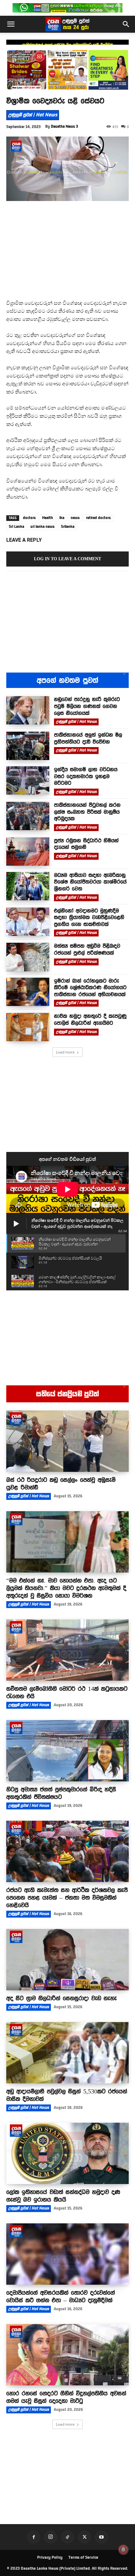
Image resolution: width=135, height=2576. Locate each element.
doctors (29, 518)
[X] (84, 2537)
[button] (11, 24)
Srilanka (68, 527)
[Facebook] (34, 2537)
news (75, 518)
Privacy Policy (50, 2557)
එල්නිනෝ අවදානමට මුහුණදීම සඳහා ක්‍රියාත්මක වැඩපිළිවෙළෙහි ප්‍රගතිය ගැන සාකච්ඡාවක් (89, 917)
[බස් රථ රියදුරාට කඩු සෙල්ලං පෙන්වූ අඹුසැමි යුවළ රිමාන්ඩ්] (67, 1441)
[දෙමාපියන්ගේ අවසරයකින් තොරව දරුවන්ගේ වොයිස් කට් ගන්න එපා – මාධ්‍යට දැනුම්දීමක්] (67, 2254)
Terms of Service (83, 2557)
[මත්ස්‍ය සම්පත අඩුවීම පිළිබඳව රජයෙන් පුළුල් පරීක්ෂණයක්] (28, 957)
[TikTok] (67, 2537)
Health (48, 518)
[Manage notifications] (123, 2550)
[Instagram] (51, 2537)
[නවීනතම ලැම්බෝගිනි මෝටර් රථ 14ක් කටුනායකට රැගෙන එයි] (67, 1650)
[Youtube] (101, 2537)
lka (62, 518)
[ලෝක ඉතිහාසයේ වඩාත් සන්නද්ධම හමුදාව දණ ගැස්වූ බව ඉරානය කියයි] (67, 2153)
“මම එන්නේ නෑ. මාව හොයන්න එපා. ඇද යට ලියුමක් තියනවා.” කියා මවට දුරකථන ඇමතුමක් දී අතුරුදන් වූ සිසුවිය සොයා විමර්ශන (66, 1588)
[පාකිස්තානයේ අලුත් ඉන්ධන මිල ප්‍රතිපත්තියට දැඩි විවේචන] (28, 746)
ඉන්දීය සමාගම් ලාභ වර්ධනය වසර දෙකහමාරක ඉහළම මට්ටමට (86, 776)
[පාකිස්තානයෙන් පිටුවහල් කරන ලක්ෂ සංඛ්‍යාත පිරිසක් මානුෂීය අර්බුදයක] (28, 816)
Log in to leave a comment (67, 559)
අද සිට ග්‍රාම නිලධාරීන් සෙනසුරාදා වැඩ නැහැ (62, 1998)
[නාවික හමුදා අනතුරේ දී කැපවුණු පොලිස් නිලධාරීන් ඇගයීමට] (28, 1027)
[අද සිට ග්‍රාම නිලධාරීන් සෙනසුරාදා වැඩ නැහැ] (67, 1960)
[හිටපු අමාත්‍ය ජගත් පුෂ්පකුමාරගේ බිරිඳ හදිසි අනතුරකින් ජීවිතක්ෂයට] (67, 1751)
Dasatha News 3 (65, 126)
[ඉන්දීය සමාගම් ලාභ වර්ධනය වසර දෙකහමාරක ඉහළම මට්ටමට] (28, 780)
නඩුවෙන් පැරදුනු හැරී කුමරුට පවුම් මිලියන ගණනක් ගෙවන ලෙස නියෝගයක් (87, 706)
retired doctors (98, 518)
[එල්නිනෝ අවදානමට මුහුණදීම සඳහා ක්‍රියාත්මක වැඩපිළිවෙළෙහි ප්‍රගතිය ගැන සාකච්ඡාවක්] (28, 922)
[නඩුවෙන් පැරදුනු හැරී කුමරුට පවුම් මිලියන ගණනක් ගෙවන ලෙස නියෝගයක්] (28, 710)
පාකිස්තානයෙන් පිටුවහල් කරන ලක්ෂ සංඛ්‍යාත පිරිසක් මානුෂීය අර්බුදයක (87, 812)
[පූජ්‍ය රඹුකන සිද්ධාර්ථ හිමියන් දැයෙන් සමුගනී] (28, 852)
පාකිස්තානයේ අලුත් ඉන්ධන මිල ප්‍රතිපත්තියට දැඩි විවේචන (68, 45)
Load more (65, 1052)
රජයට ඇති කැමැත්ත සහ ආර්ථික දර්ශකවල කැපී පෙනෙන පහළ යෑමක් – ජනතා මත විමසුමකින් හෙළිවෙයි (67, 1897)
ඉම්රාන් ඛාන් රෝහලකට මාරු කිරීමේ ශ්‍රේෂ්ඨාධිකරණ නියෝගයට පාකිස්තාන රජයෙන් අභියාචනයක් (90, 988)
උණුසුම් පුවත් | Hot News (33, 115)
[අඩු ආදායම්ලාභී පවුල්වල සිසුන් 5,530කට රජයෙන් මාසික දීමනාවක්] (67, 2053)
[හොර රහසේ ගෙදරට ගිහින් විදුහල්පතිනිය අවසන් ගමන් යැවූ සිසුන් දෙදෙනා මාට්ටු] (67, 2355)
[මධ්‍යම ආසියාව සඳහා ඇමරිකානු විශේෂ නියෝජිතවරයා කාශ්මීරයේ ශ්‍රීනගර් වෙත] (28, 886)
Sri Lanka (16, 527)
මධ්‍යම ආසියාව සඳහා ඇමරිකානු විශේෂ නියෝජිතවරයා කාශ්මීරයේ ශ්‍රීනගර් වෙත (90, 882)
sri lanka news (43, 527)
